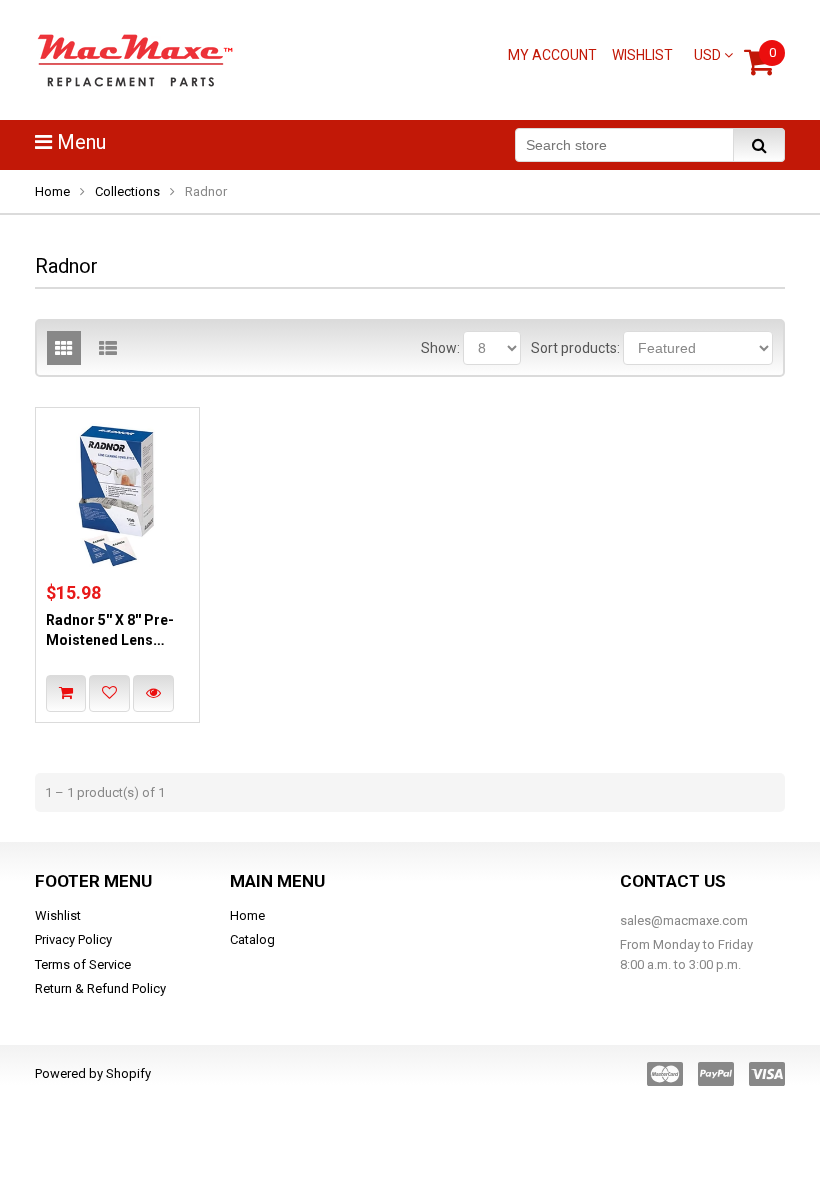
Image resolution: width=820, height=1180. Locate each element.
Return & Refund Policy (100, 988)
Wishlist (642, 55)
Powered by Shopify (93, 1073)
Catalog (252, 939)
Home (52, 191)
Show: (440, 348)
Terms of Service (83, 964)
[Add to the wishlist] (109, 693)
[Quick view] (153, 693)
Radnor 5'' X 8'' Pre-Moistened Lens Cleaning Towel (110, 640)
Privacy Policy (73, 939)
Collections (127, 191)
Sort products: (575, 348)
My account (552, 55)
